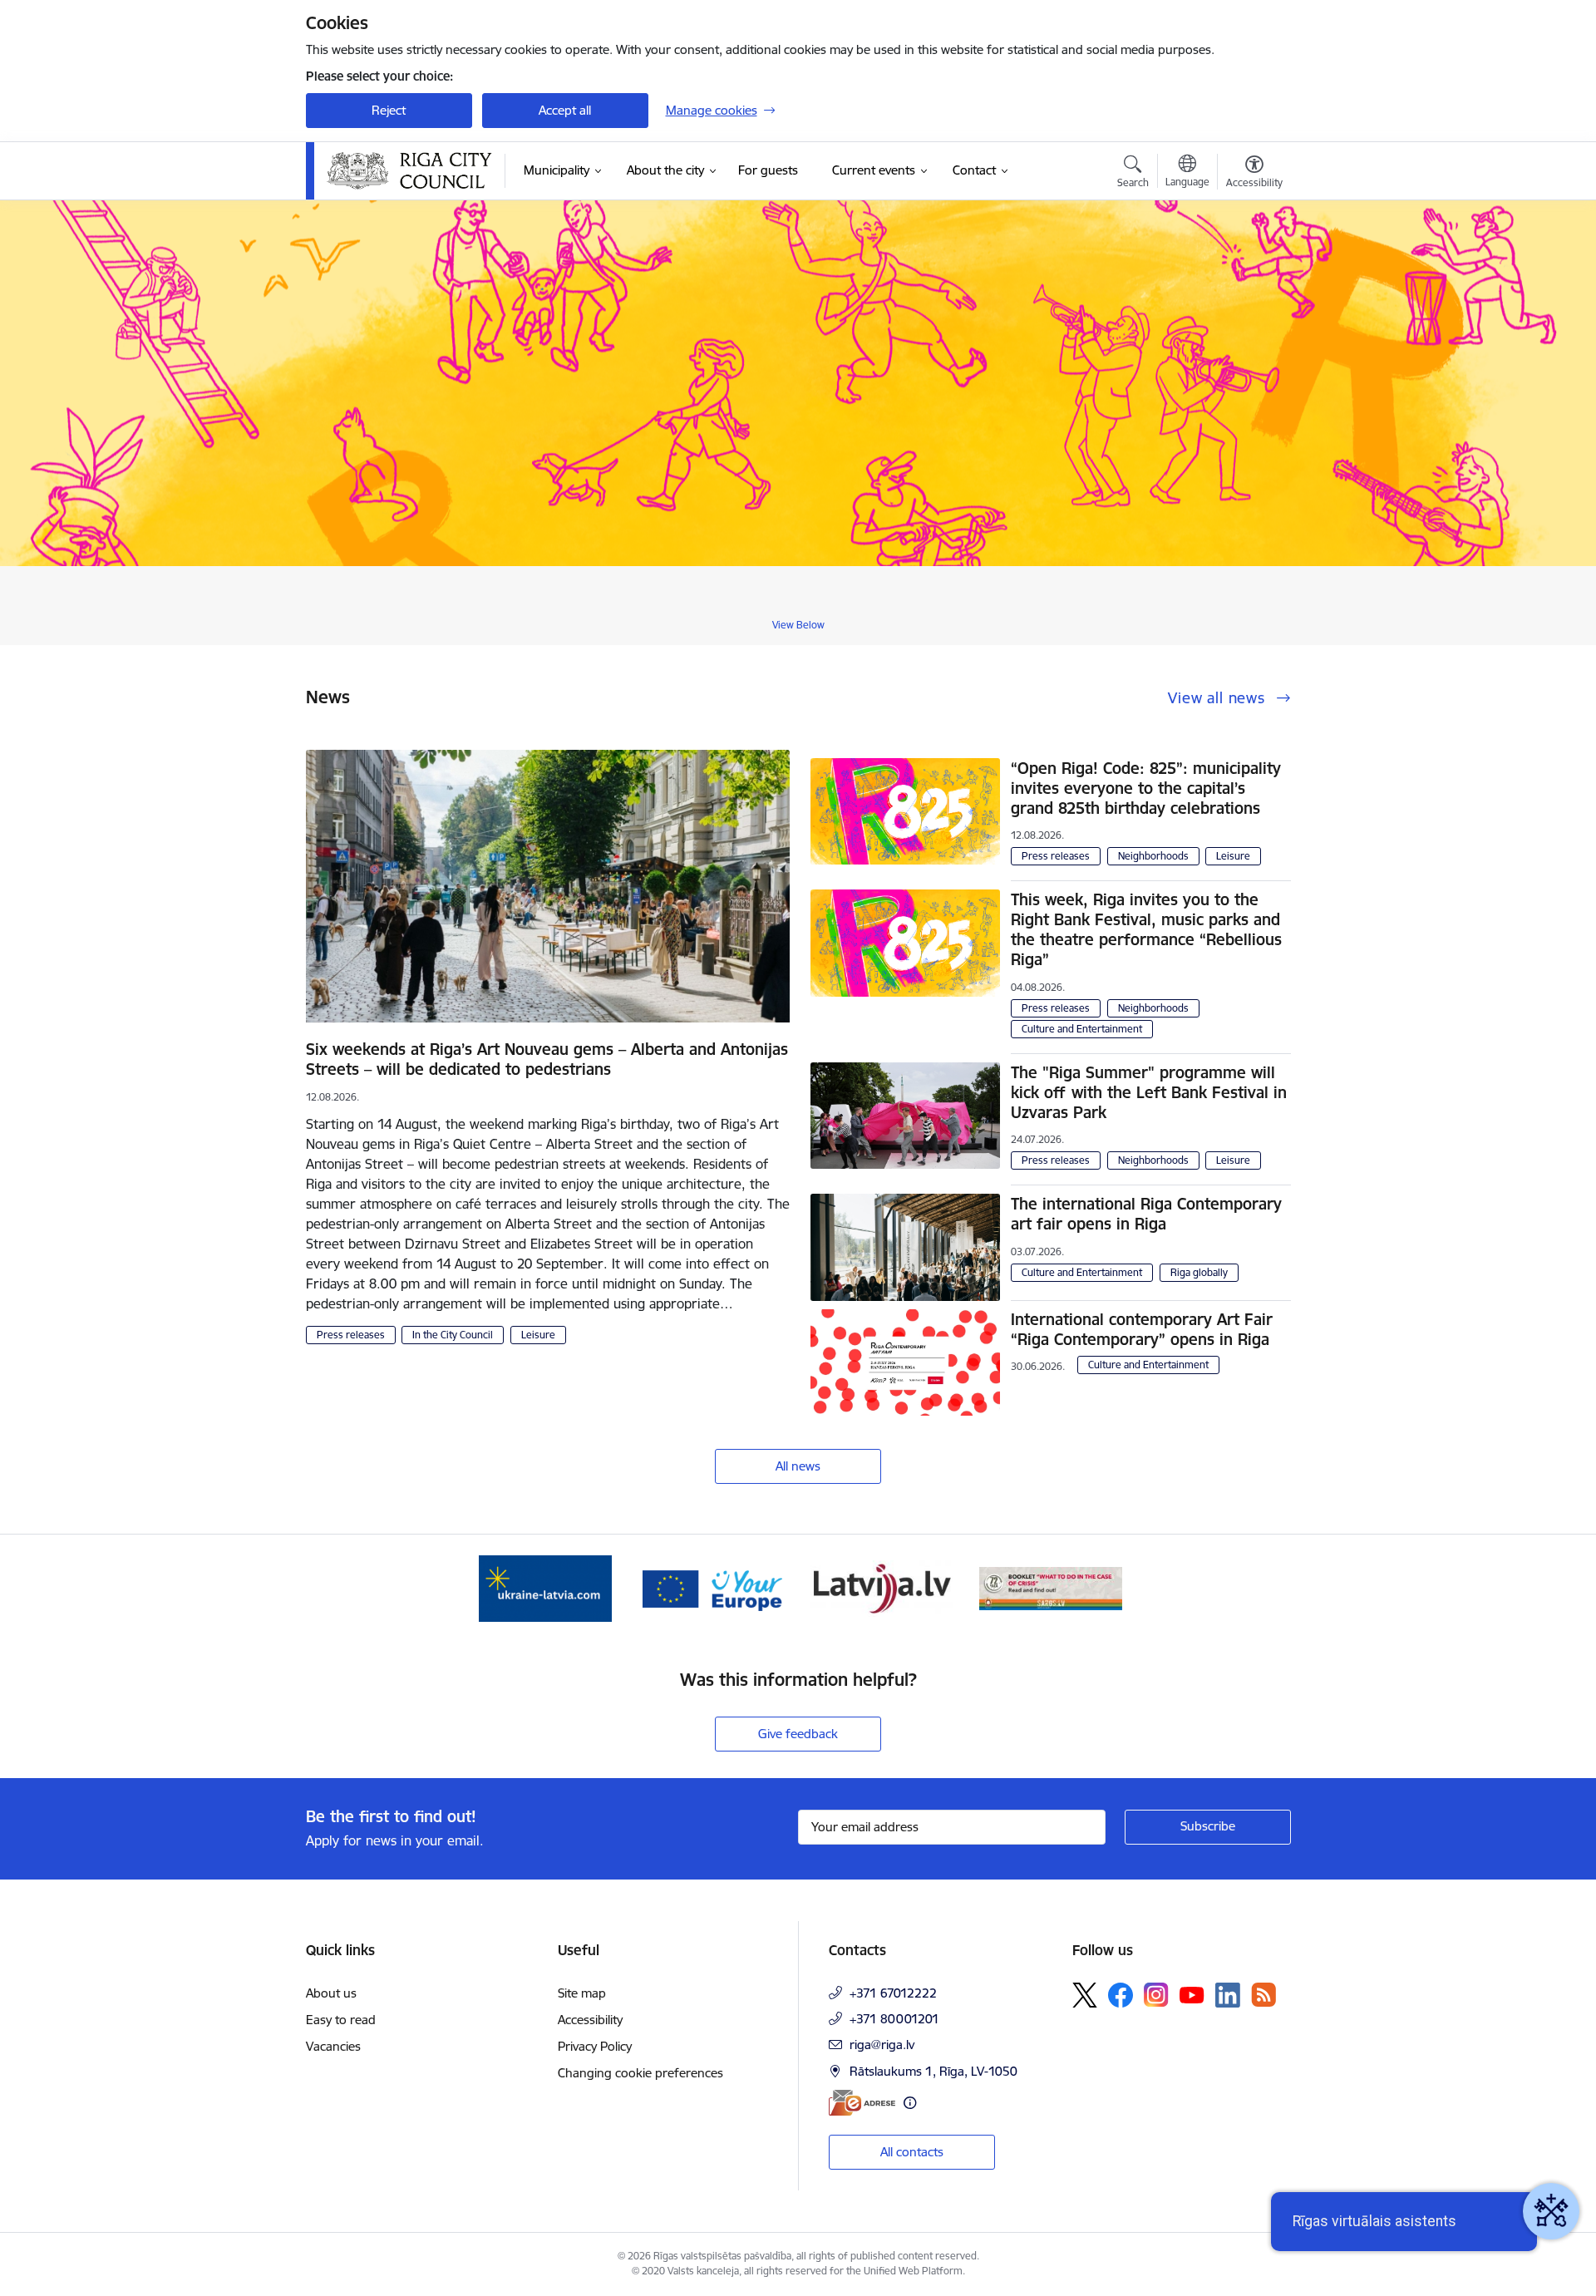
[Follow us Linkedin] (1228, 1995)
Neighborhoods (1153, 856)
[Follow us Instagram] (1156, 1995)
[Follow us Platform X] (1085, 1995)
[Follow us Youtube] (1192, 1994)
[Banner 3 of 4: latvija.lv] (882, 1587)
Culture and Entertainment (1082, 1029)
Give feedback (798, 1734)
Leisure (538, 1335)
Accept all (565, 110)
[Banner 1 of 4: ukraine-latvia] (545, 1587)
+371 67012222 (893, 1993)
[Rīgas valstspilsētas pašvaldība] (410, 171)
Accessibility (590, 2020)
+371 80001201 (894, 2019)
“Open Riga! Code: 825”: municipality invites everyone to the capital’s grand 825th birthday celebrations (1146, 788)
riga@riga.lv (882, 2045)
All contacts (912, 2152)
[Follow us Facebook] (1121, 1995)
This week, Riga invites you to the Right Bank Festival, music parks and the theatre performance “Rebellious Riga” (1146, 929)
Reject (389, 110)
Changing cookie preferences (640, 2073)
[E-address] (862, 2103)
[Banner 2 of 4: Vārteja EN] (714, 1587)
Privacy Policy (595, 2046)
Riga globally (1199, 1272)
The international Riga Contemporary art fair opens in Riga (1146, 1214)
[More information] (910, 2103)
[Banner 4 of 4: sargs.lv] (1051, 1587)
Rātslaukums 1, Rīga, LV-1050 (933, 2071)
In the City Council (453, 1335)
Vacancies (333, 2046)
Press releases (351, 1335)
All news (798, 1466)
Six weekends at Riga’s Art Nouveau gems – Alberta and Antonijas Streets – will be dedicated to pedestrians (547, 1059)
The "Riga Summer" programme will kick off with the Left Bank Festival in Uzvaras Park (1149, 1092)
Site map (582, 1993)
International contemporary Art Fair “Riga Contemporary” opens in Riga (1142, 1329)
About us (331, 1993)
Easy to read (341, 2020)
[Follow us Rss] (1263, 1995)
